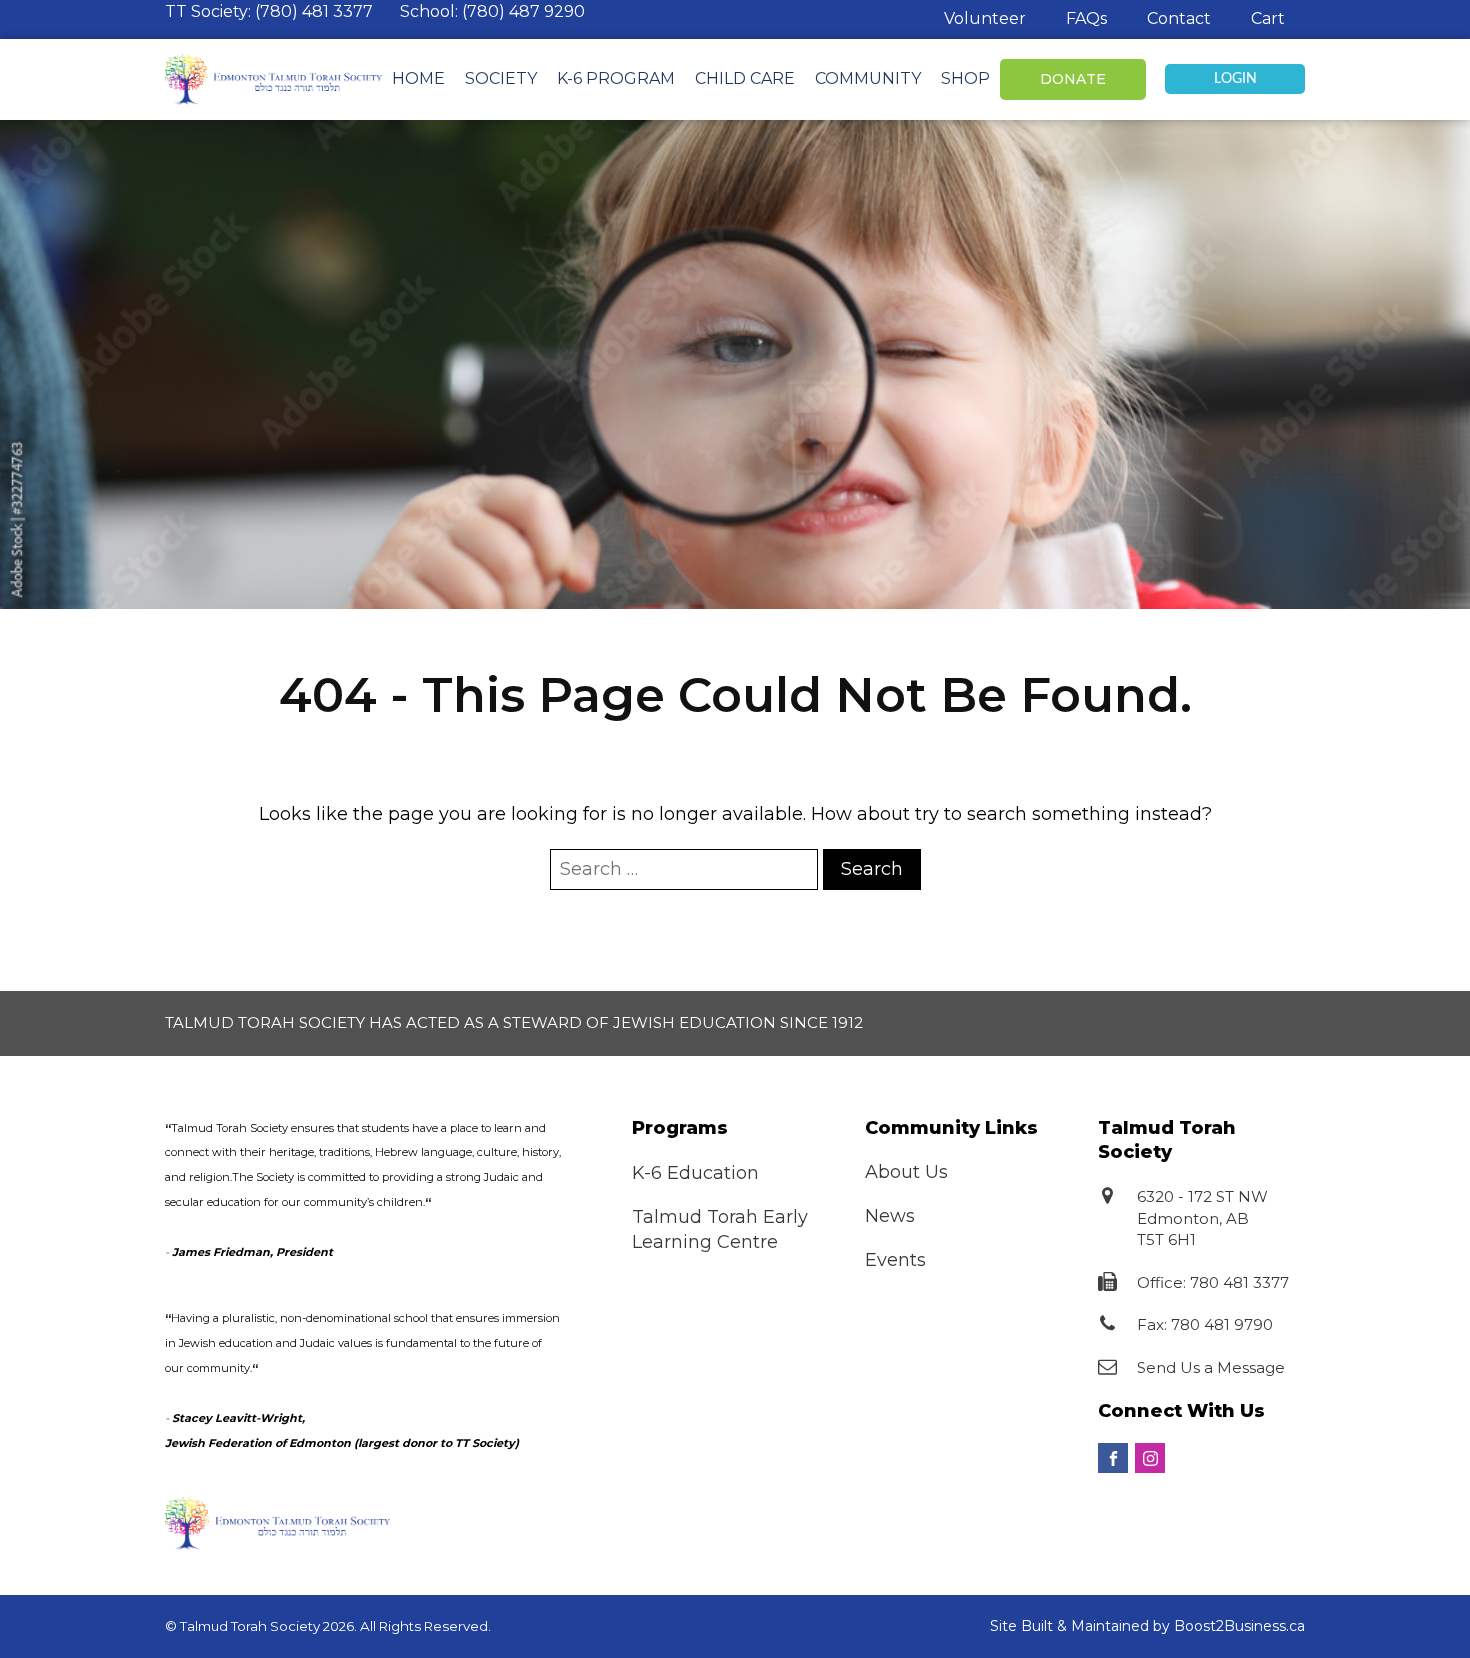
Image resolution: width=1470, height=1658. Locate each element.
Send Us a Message (1211, 1367)
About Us (906, 1172)
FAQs (1086, 18)
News (890, 1216)
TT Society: (269, 11)
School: (492, 11)
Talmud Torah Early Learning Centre (720, 1229)
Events (895, 1260)
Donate (1073, 79)
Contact (1179, 18)
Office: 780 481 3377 (1213, 1282)
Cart (1268, 18)
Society (501, 78)
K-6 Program (616, 78)
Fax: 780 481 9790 (1205, 1324)
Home (418, 78)
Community (868, 78)
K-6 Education (695, 1173)
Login (1235, 79)
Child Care (745, 78)
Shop (965, 78)
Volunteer (985, 18)
